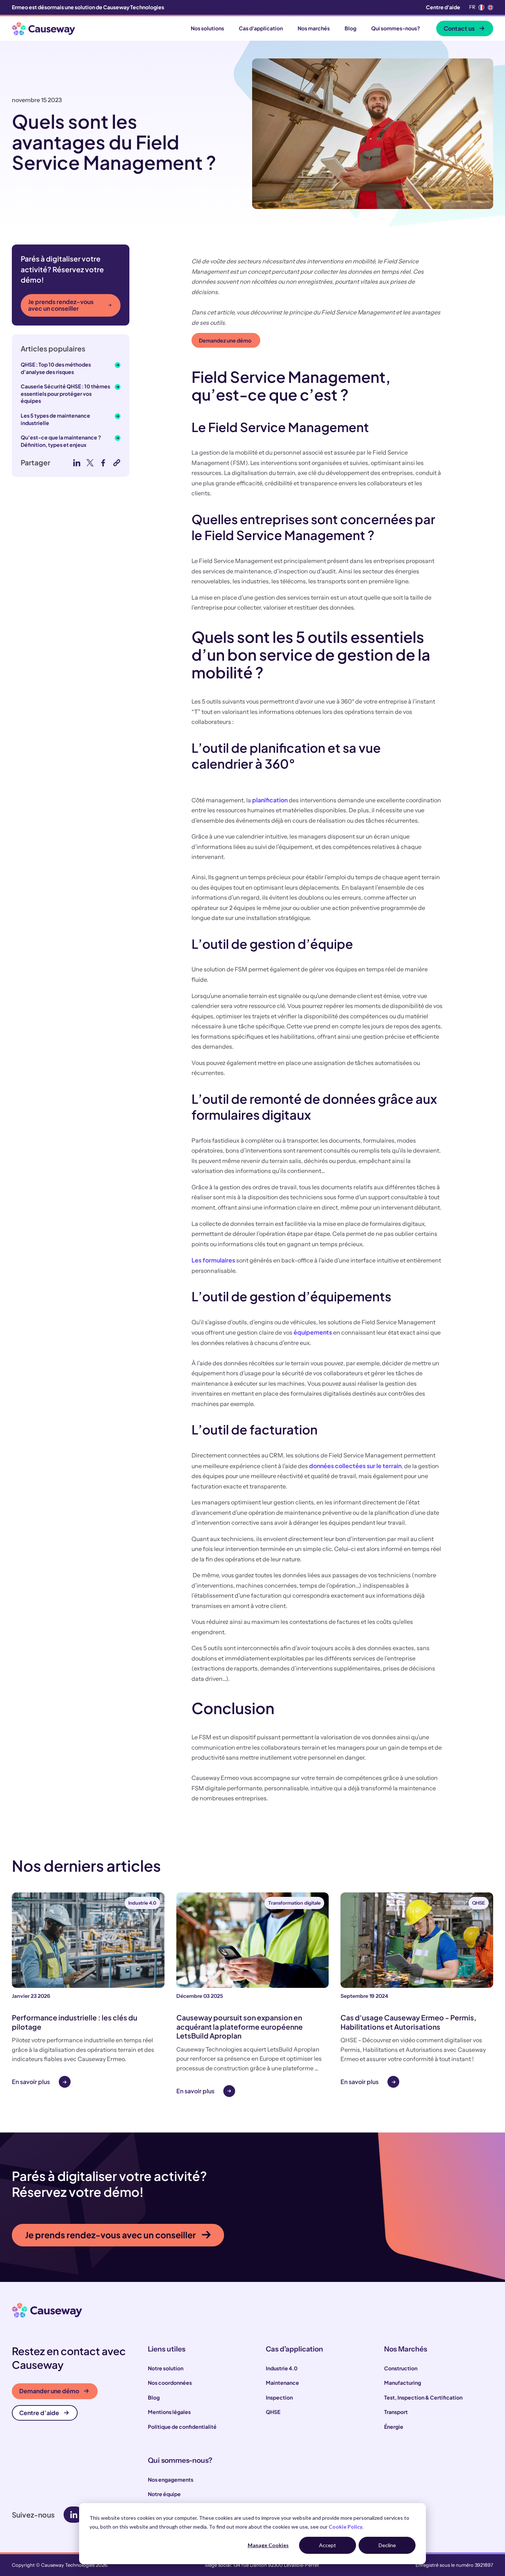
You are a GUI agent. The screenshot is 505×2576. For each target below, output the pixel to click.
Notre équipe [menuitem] (164, 2494)
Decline (387, 2545)
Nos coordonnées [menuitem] (170, 2383)
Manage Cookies (268, 2545)
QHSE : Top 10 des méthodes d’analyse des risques (56, 368)
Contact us (459, 28)
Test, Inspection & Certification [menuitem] (423, 2397)
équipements (313, 1332)
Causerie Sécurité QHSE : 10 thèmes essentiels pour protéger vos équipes (65, 393)
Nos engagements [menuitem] (171, 2479)
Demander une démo (49, 2391)
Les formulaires (213, 1260)
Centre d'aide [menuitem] (443, 7)
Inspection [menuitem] (279, 2397)
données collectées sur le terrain (355, 1466)
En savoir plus (31, 2082)
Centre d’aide (39, 2413)
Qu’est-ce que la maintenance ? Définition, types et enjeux (61, 441)
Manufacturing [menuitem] (403, 2383)
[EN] (490, 7)
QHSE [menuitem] (273, 2412)
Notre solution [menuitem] (166, 2368)
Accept (328, 2545)
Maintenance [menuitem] (282, 2383)
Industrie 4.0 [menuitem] (282, 2368)
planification (270, 800)
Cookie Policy (345, 2527)
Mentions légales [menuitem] (169, 2412)
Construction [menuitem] (401, 2368)
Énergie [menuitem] (394, 2427)
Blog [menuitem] (154, 2397)
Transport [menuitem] (396, 2412)
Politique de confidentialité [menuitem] (182, 2427)
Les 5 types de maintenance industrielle (55, 419)
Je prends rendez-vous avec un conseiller (61, 305)
